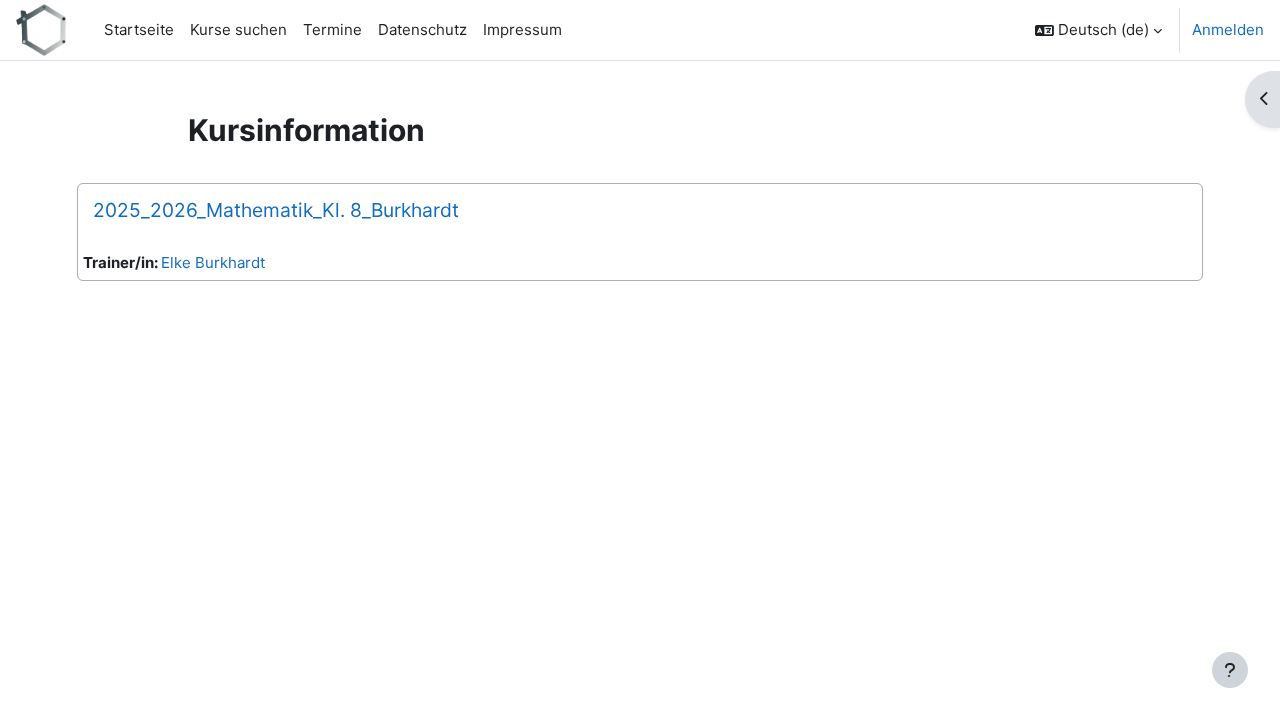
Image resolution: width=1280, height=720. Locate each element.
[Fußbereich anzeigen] (1230, 670)
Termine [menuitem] (332, 29)
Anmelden (1228, 29)
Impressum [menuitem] (522, 29)
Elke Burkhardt (213, 262)
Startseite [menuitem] (139, 29)
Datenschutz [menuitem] (422, 29)
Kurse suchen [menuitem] (238, 29)
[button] (1098, 30)
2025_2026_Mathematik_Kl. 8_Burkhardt (276, 210)
